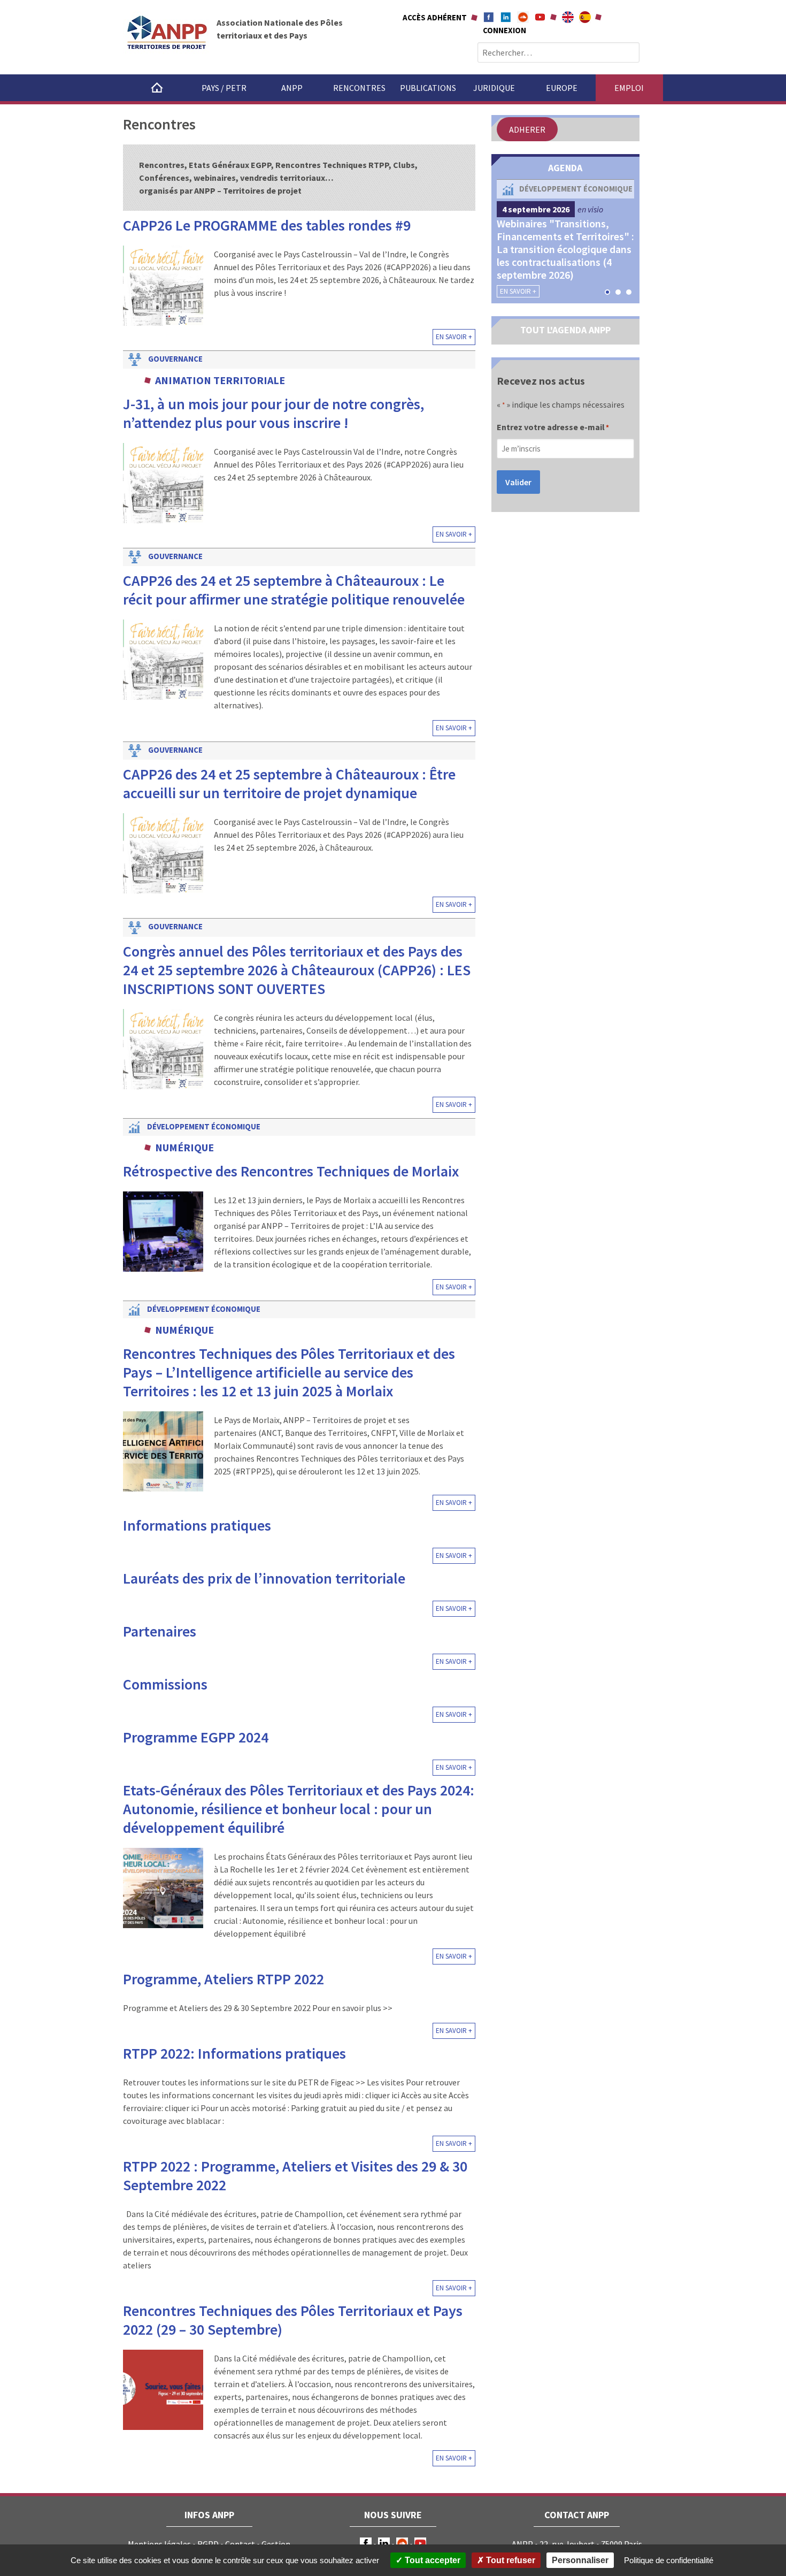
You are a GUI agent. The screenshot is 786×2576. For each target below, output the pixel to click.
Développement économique (204, 1126)
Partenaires (160, 1631)
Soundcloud (523, 17)
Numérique (184, 1147)
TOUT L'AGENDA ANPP (565, 330)
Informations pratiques (197, 1525)
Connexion (504, 30)
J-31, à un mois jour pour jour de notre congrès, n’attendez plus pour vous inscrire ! (273, 413)
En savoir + (454, 337)
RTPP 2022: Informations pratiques (234, 2053)
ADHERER (527, 129)
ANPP (292, 88)
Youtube (540, 17)
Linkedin (506, 17)
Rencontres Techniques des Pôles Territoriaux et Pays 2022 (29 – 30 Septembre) (293, 2320)
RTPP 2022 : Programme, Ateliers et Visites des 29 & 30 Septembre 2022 (295, 2176)
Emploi (629, 88)
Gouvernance (175, 359)
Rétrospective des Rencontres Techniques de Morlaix (291, 1171)
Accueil (157, 88)
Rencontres (359, 88)
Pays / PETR (224, 88)
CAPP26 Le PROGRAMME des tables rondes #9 (267, 225)
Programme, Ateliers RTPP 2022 (224, 1979)
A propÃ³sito (585, 17)
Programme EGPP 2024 (196, 1737)
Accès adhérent (435, 17)
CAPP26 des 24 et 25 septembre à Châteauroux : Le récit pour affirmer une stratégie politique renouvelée (294, 590)
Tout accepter (431, 2560)
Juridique (494, 88)
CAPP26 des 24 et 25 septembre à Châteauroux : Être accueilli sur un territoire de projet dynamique (289, 783)
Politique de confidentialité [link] (669, 2560)
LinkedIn (384, 2543)
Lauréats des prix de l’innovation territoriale (264, 1578)
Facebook (489, 17)
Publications (428, 88)
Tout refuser (510, 2560)
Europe (562, 88)
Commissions (165, 1684)
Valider (518, 482)
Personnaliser (580, 2560)
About (568, 17)
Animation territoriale (220, 380)
